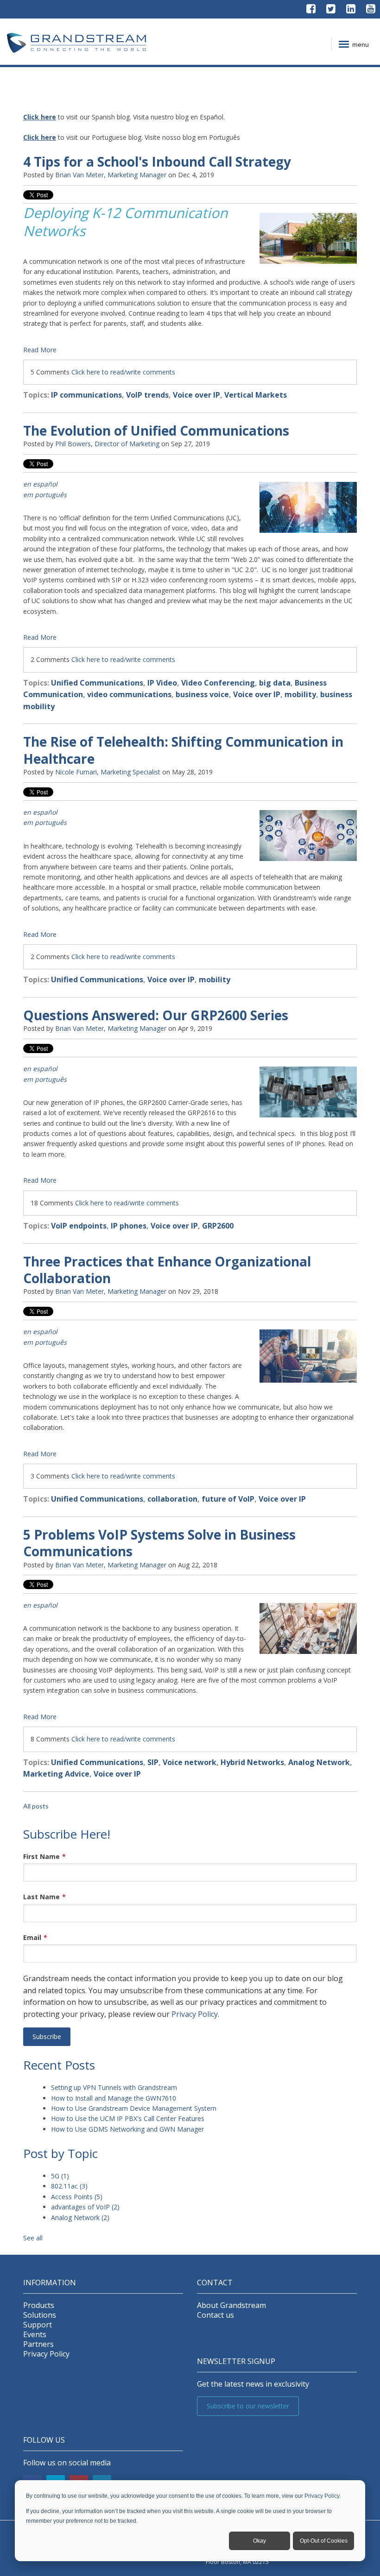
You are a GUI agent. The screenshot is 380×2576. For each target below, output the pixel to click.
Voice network (190, 1762)
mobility (300, 694)
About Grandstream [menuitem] (231, 2305)
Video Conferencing (218, 683)
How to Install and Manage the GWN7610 (114, 2098)
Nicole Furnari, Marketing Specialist (108, 772)
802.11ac (69, 2186)
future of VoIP (228, 1499)
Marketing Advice (56, 1774)
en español (40, 1332)
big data (275, 683)
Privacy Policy (322, 2496)
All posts (36, 1806)
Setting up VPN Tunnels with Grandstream (114, 2087)
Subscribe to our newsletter (248, 2406)
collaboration (172, 1499)
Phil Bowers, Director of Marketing (107, 444)
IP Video (162, 683)
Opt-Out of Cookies (324, 2541)
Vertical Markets (256, 395)
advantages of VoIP (85, 2207)
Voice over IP (196, 395)
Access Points (77, 2197)
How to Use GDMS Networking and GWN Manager (127, 2129)
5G (60, 2176)
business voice (202, 694)
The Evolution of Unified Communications (156, 430)
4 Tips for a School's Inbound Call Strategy (157, 162)
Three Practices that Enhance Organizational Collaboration (167, 1270)
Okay (260, 2541)
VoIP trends (147, 395)
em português (45, 1079)
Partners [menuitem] (38, 2344)
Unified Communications (97, 683)
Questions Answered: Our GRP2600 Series (156, 1015)
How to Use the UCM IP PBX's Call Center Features (128, 2118)
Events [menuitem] (35, 2335)
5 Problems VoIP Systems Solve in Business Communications (159, 1543)
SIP (153, 1762)
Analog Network (319, 1762)
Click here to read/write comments (123, 372)
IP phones (129, 1226)
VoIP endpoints (79, 1226)
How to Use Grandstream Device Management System (134, 2108)
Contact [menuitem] (215, 2283)
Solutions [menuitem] (40, 2315)
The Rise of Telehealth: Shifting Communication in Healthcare (183, 750)
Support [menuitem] (38, 2325)
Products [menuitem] (39, 2305)
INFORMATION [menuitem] (50, 2283)
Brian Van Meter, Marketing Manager (111, 175)
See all (33, 2238)
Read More (40, 350)
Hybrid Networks (252, 1762)
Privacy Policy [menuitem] (46, 2354)
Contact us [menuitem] (215, 2315)
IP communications (86, 395)
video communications (129, 694)
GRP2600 (218, 1226)
